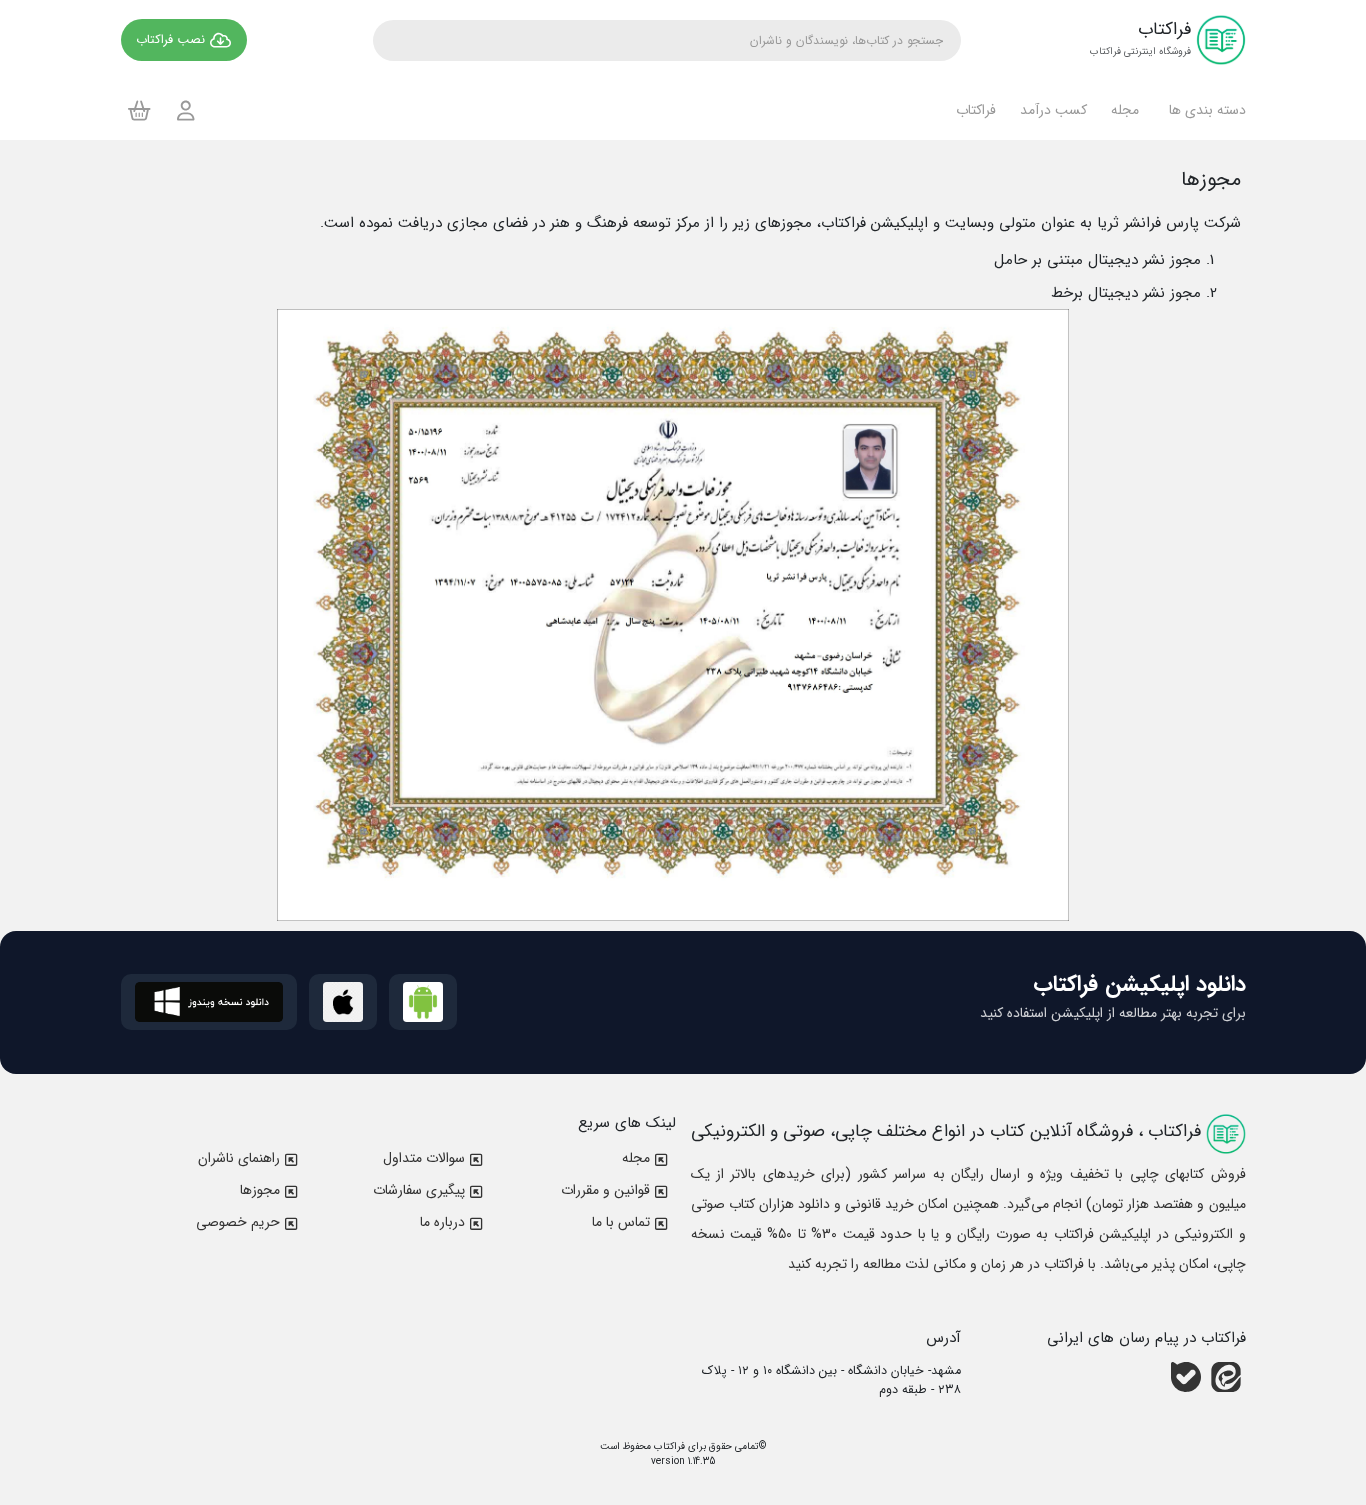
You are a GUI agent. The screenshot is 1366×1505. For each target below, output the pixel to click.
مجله (636, 1158)
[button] (1204, 110)
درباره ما (442, 1222)
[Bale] (1186, 1377)
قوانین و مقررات (605, 1190)
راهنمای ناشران (239, 1158)
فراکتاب (668, 1446)
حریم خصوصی (238, 1222)
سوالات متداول (424, 1158)
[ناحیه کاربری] (186, 110)
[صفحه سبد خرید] (139, 110)
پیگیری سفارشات (419, 1190)
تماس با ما (621, 1222)
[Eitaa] (1226, 1377)
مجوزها (260, 1190)
